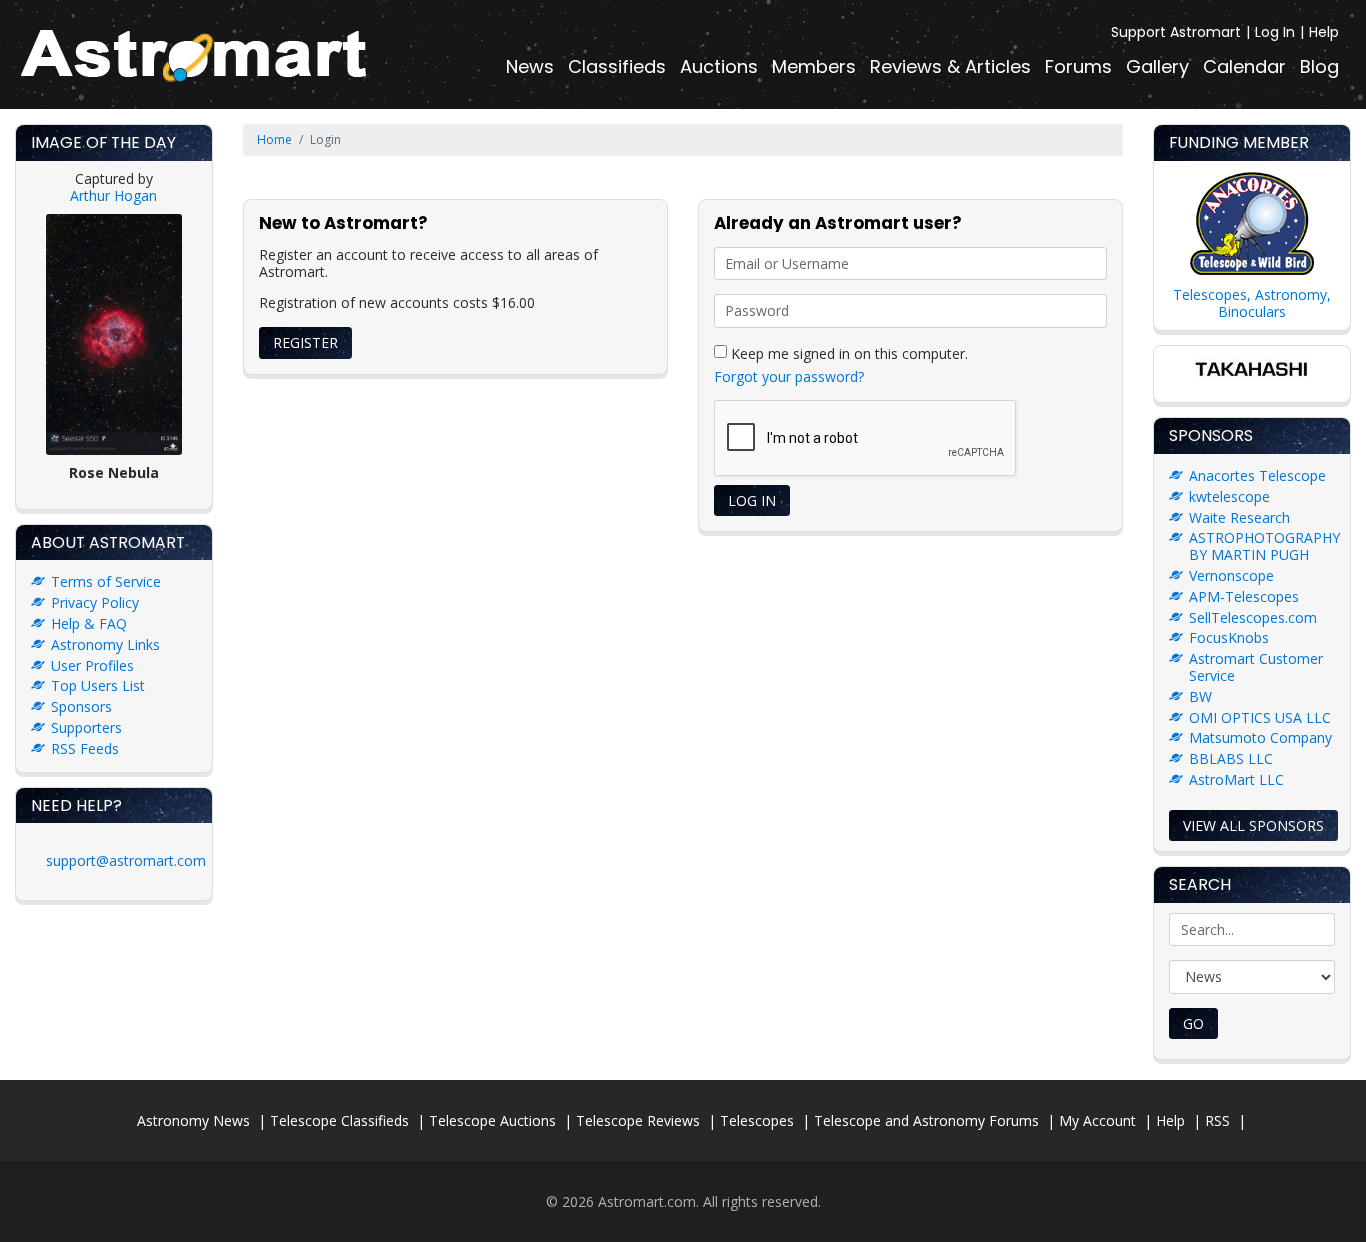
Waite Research (1239, 517)
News (530, 66)
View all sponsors (1253, 825)
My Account (1097, 1120)
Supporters (86, 727)
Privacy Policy (95, 602)
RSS (1217, 1120)
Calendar (1244, 66)
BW (1200, 696)
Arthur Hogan (113, 195)
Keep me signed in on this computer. (847, 352)
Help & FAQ (89, 623)
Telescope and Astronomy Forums (926, 1120)
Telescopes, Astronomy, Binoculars (1252, 303)
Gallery (1157, 66)
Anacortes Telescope (1257, 475)
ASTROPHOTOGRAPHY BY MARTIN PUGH (1264, 546)
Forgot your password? (789, 376)
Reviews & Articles (950, 66)
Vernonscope (1231, 575)
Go (1193, 1023)
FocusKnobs (1229, 637)
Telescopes (757, 1120)
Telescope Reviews (638, 1120)
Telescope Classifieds (339, 1120)
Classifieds (617, 66)
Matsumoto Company (1260, 737)
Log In (1275, 32)
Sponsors (81, 706)
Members (814, 66)
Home (274, 139)
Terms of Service (106, 581)
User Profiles (92, 665)
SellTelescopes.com (1253, 617)
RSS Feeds (85, 748)
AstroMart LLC (1236, 779)
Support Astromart (1176, 32)
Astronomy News (193, 1120)
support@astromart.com (126, 860)
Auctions (719, 66)
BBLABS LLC (1231, 758)
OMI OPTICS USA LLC (1260, 717)
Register (305, 342)
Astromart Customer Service (1256, 667)
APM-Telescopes (1244, 596)
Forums (1078, 66)
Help (1324, 32)
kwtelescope (1229, 496)
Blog (1319, 66)
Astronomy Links (105, 644)
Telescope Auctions (492, 1120)
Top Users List (98, 685)
